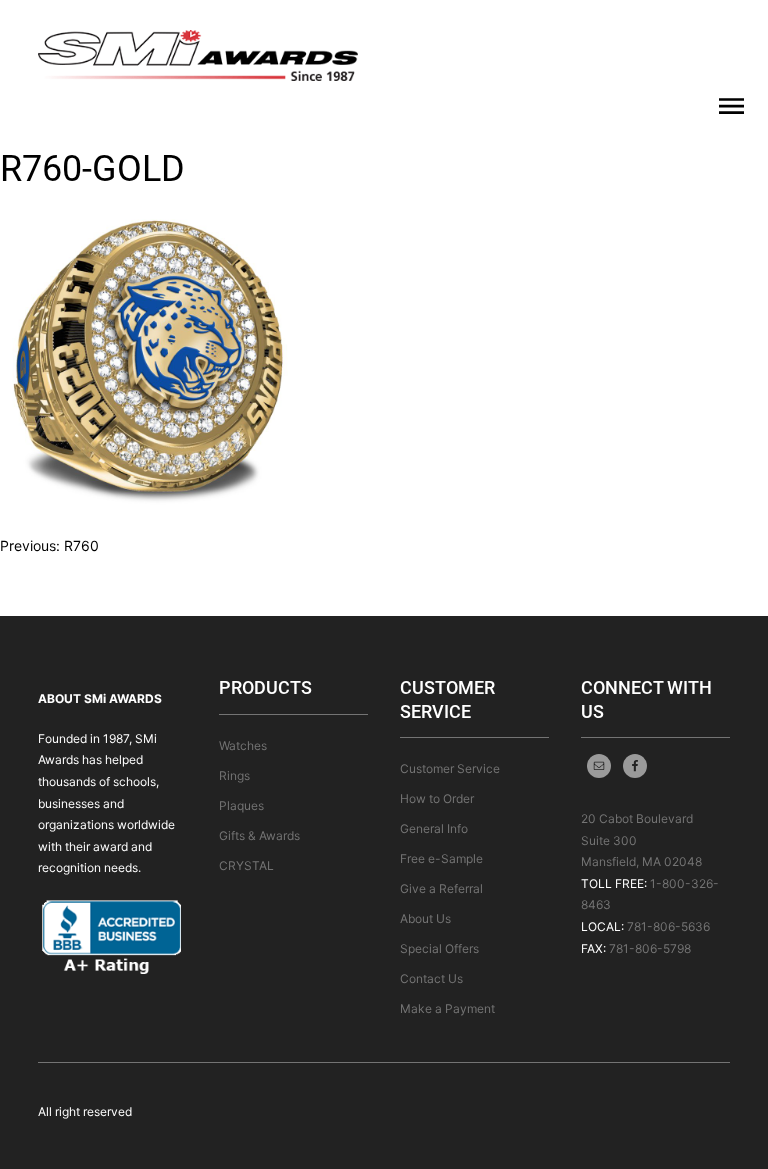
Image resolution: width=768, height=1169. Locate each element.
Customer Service (450, 768)
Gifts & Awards (259, 835)
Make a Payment (447, 1008)
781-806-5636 (668, 926)
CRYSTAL (246, 865)
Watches (243, 745)
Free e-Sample (441, 858)
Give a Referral (441, 888)
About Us (425, 918)
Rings (234, 775)
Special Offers (439, 948)
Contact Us (431, 978)
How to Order (437, 798)
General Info (434, 828)
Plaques (241, 805)
